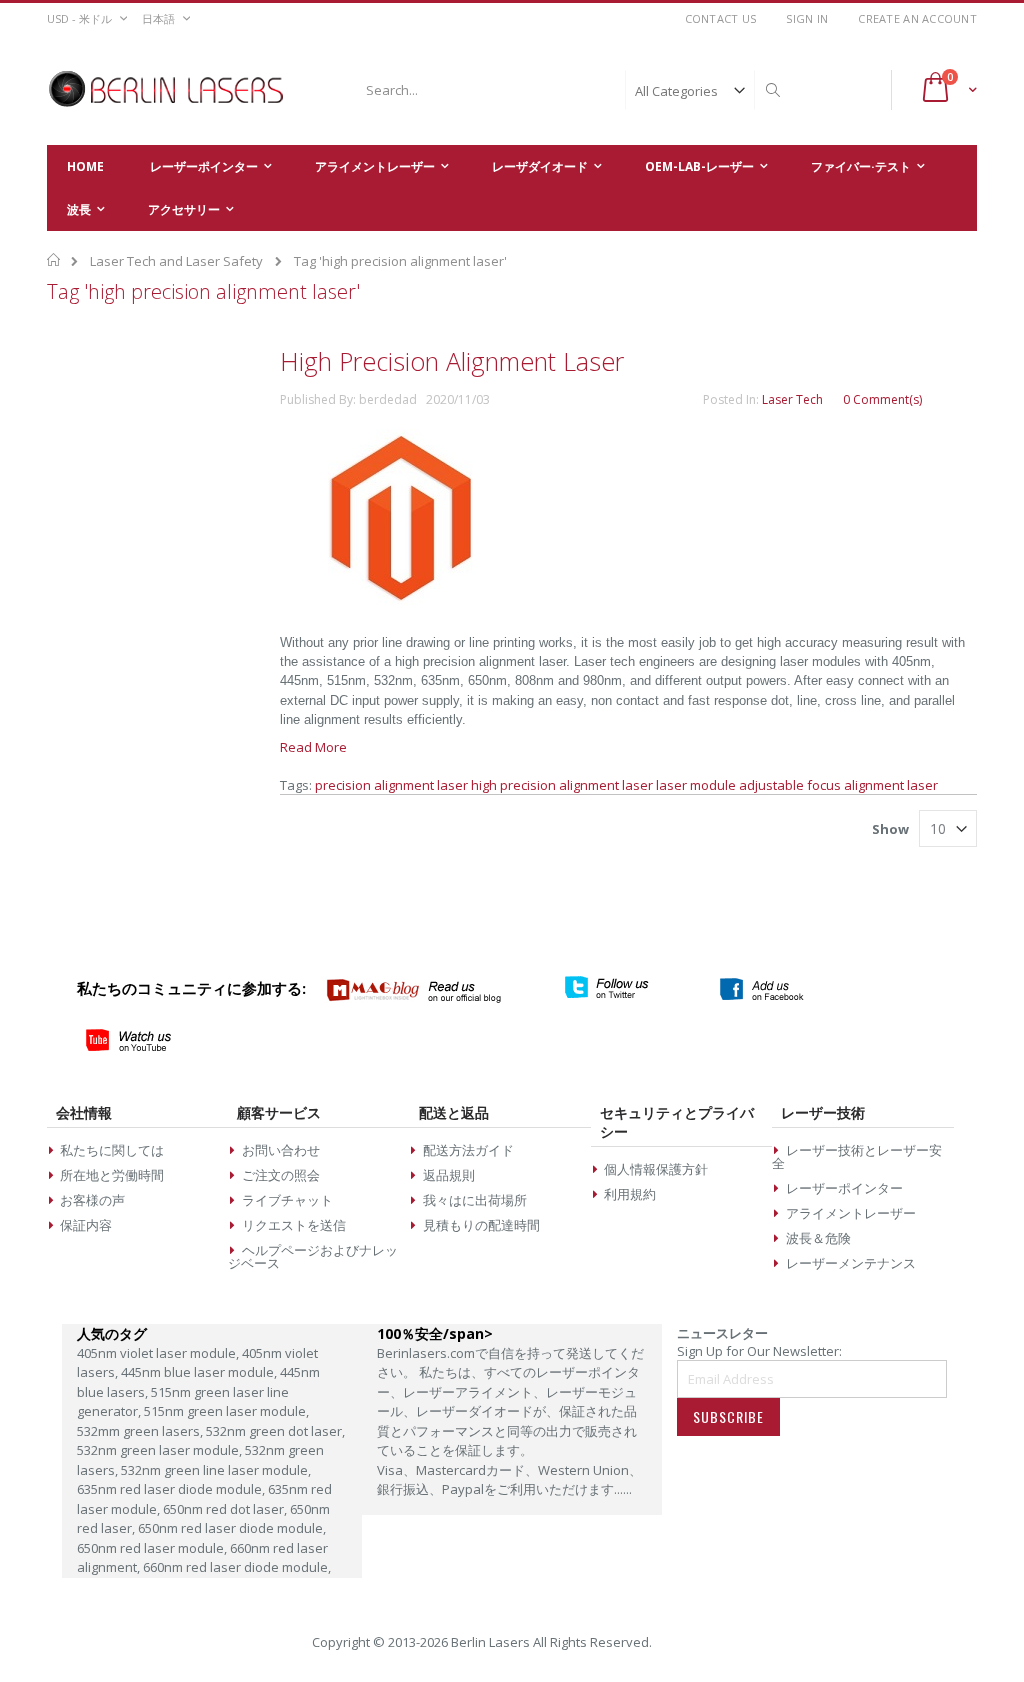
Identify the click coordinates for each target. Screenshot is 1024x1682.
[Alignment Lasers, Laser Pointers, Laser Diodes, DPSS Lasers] (167, 90)
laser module (696, 785)
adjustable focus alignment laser (838, 785)
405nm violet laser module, (159, 1353)
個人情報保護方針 (656, 1169)
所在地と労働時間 (112, 1175)
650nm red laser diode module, (232, 1528)
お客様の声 (92, 1200)
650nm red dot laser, (226, 1509)
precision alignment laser (391, 785)
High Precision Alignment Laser (452, 361)
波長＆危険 (818, 1238)
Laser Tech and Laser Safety (176, 261)
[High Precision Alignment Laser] (400, 604)
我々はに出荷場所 (475, 1200)
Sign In (807, 18)
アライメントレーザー (851, 1213)
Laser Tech (792, 399)
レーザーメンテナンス (851, 1263)
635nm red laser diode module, (172, 1489)
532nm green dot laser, (275, 1431)
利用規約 (630, 1194)
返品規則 (449, 1175)
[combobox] (570, 90)
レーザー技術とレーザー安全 (856, 1156)
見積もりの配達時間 (481, 1225)
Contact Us (721, 18)
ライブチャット (287, 1200)
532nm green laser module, (161, 1450)
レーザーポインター (844, 1188)
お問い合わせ (281, 1150)
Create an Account (917, 18)
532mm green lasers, (141, 1431)
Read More (313, 747)
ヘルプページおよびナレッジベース (312, 1256)
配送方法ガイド (468, 1150)
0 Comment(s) (882, 399)
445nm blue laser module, (200, 1372)
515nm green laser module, (226, 1411)
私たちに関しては (112, 1150)
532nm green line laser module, (216, 1470)
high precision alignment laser (562, 785)
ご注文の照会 (281, 1175)
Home (54, 260)
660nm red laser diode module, (237, 1567)
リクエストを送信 (294, 1225)
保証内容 (86, 1225)
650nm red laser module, (153, 1548)
